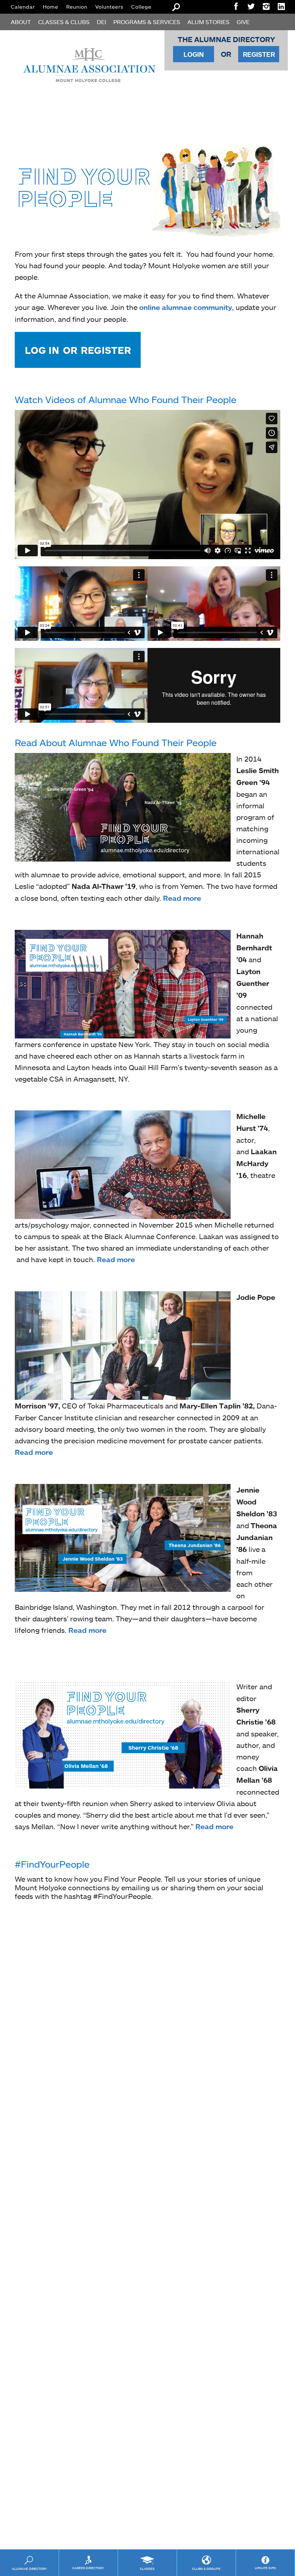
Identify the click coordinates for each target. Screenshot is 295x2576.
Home (51, 7)
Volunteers (109, 7)
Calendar (23, 7)
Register (259, 54)
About (21, 22)
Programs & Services (147, 22)
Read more (182, 898)
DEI (101, 22)
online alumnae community (186, 307)
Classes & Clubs (64, 22)
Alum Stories (208, 22)
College (141, 7)
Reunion (77, 7)
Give (243, 22)
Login (194, 54)
